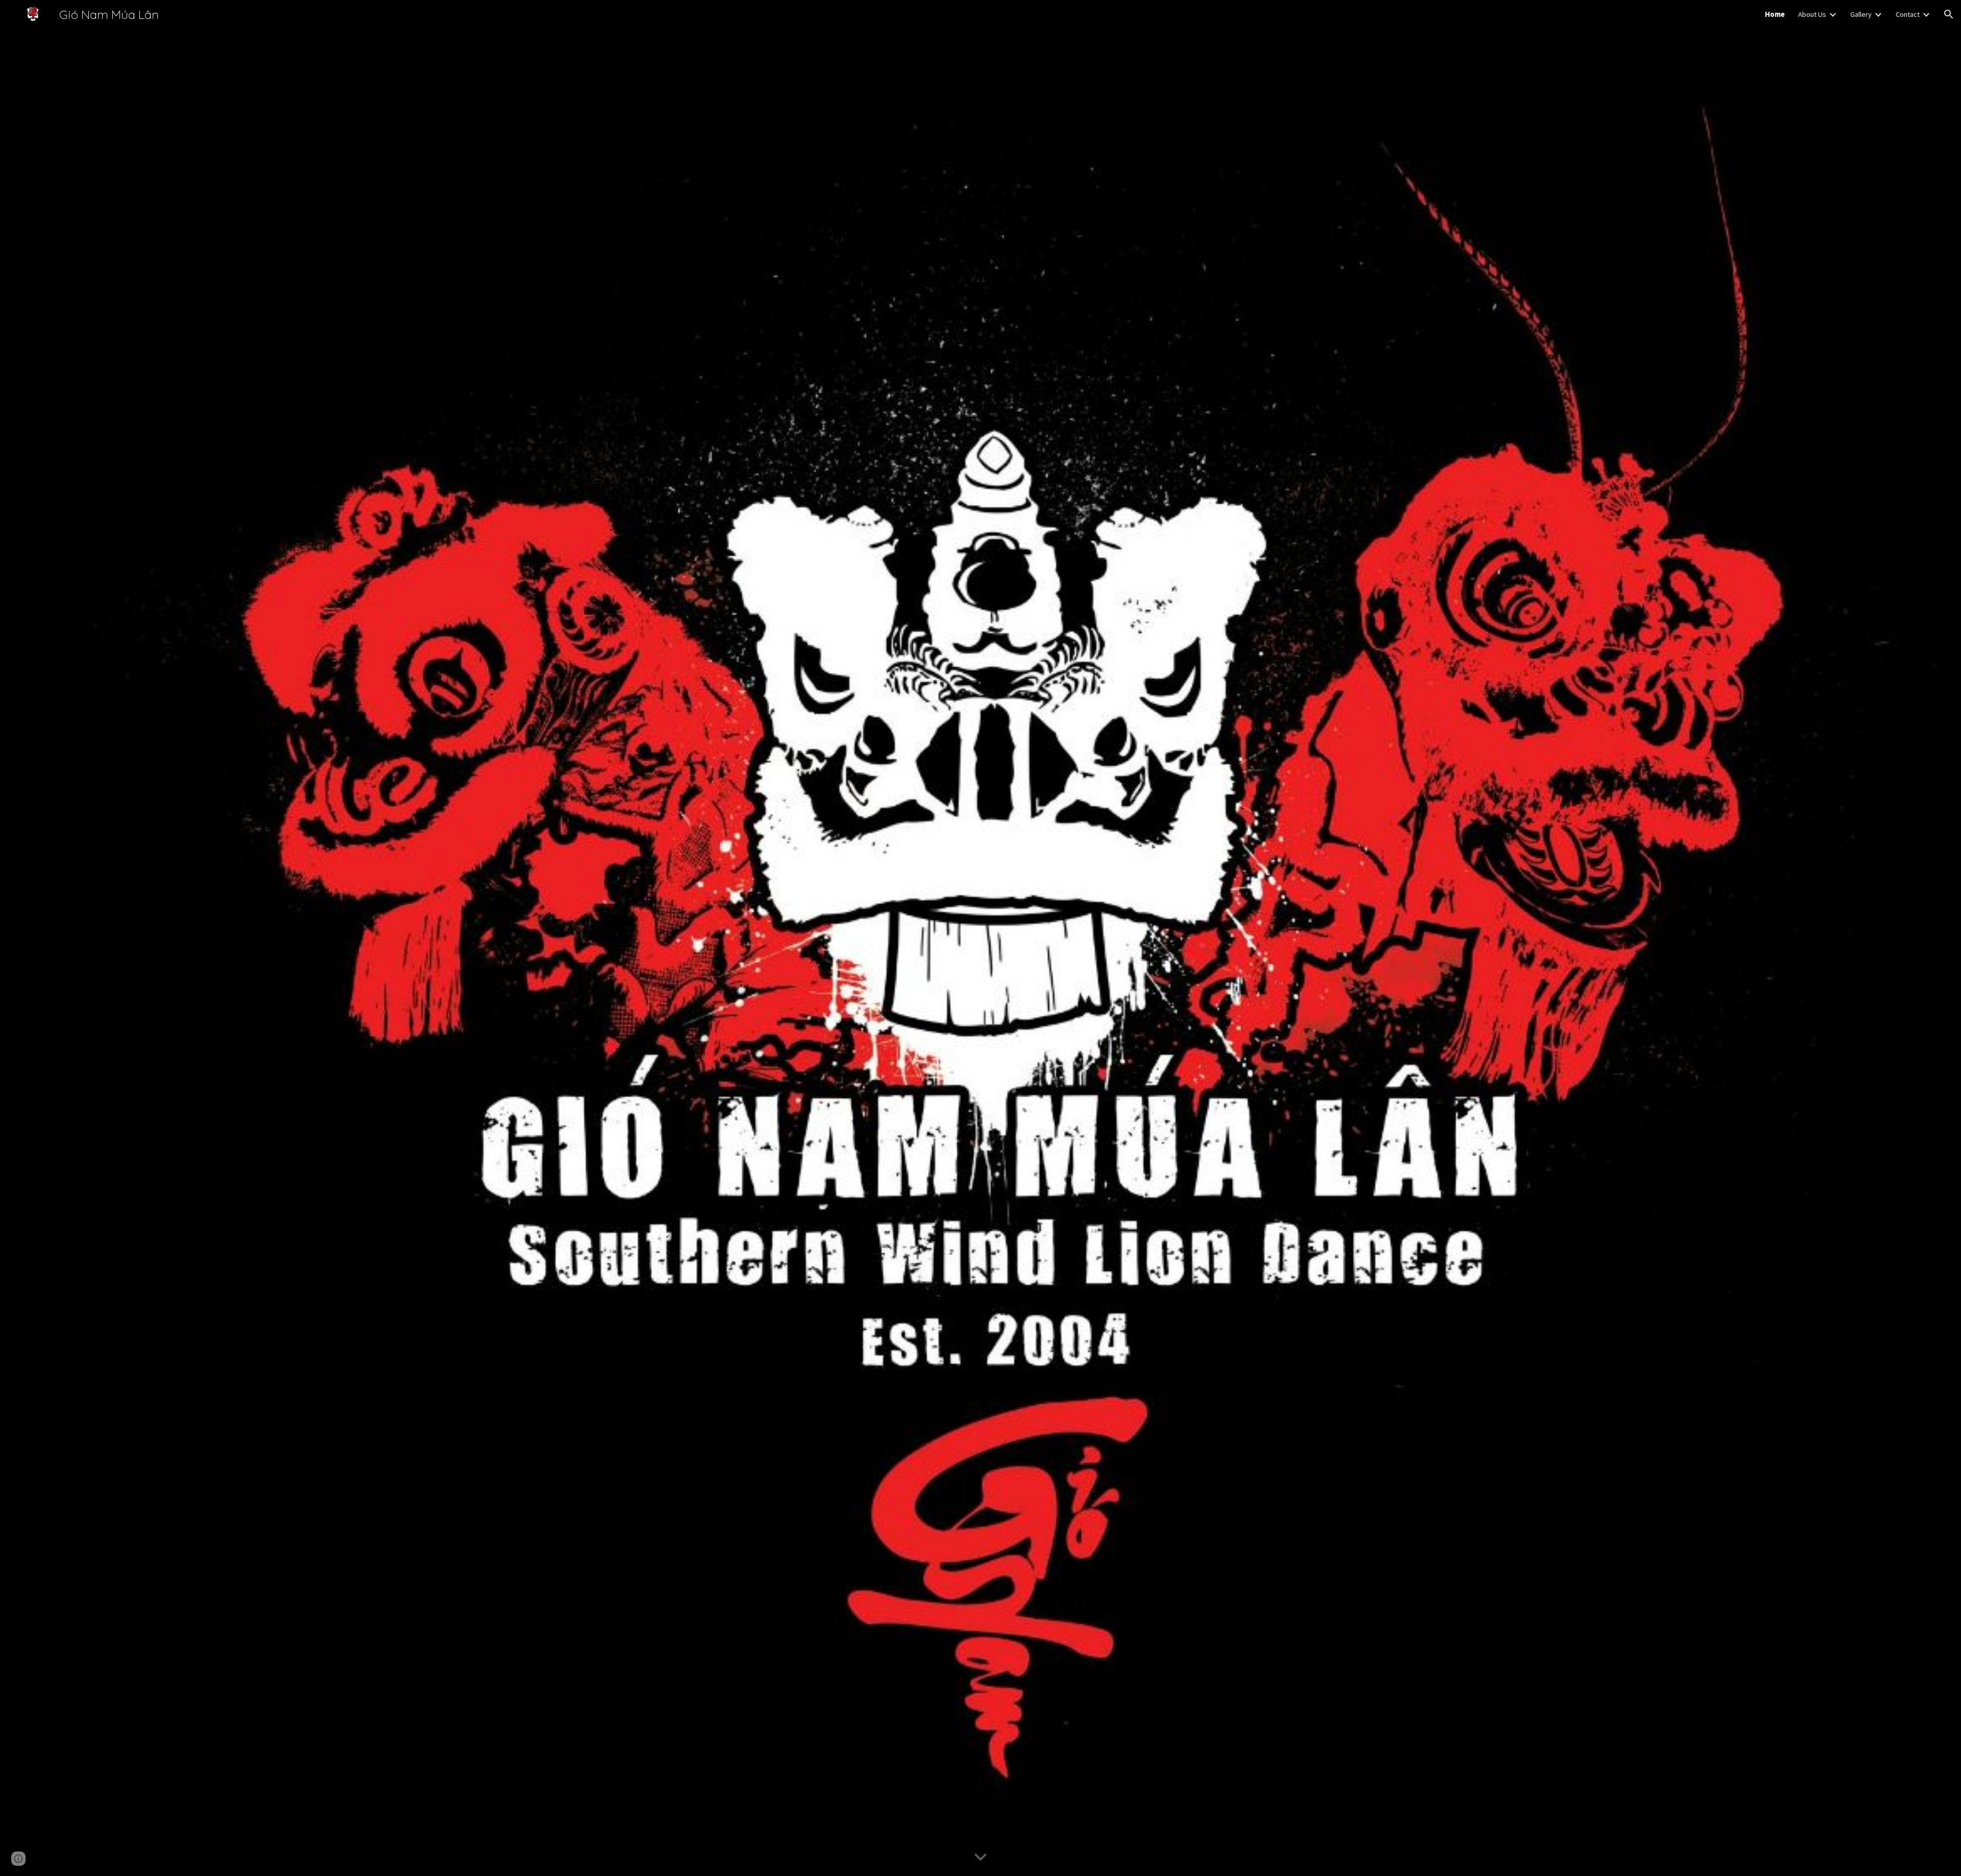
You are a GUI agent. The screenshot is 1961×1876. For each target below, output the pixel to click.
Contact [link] (1908, 14)
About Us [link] (1812, 14)
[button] (1949, 14)
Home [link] (1775, 14)
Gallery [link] (1861, 14)
